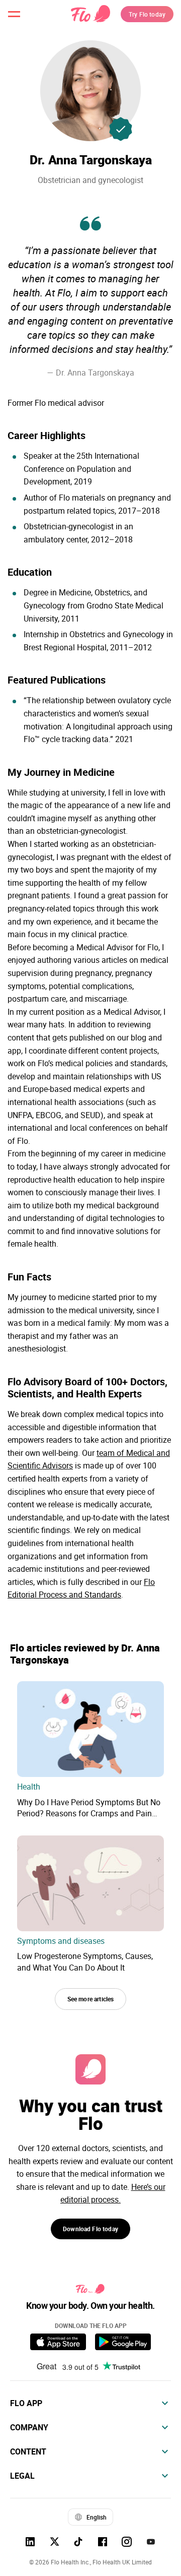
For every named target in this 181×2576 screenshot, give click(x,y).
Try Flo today (147, 14)
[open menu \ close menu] (14, 14)
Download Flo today (90, 2229)
